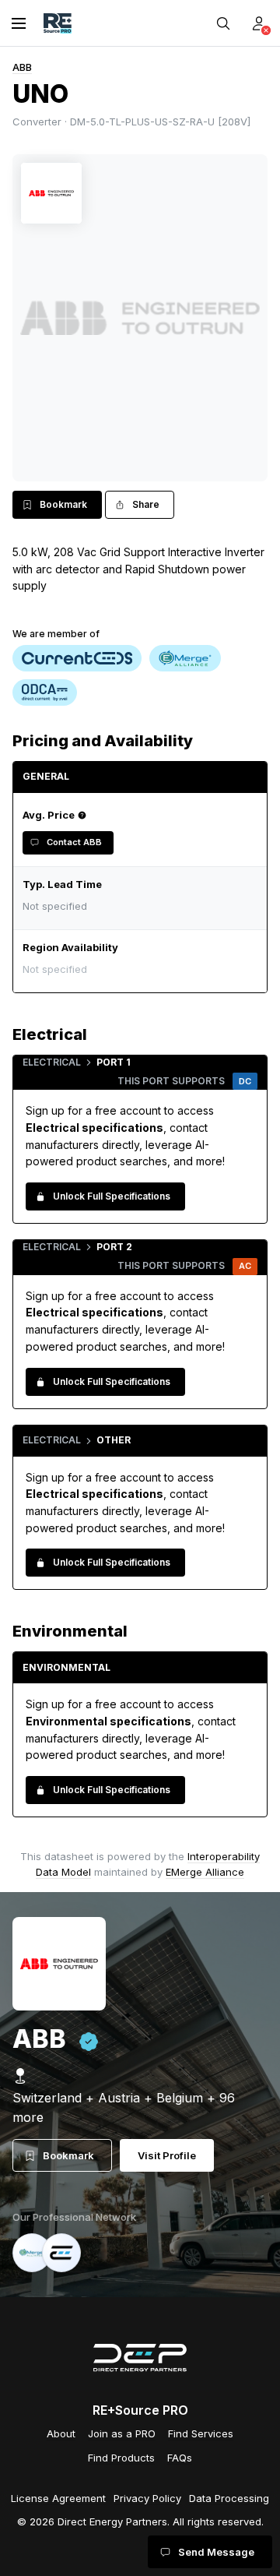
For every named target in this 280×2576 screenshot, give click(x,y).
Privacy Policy (147, 2498)
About (61, 2433)
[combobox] (136, 969)
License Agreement (58, 2498)
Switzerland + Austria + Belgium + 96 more (124, 2107)
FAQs (180, 2458)
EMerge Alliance (205, 1872)
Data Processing (229, 2498)
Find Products (121, 2458)
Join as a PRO (122, 2433)
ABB (22, 67)
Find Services (201, 2433)
